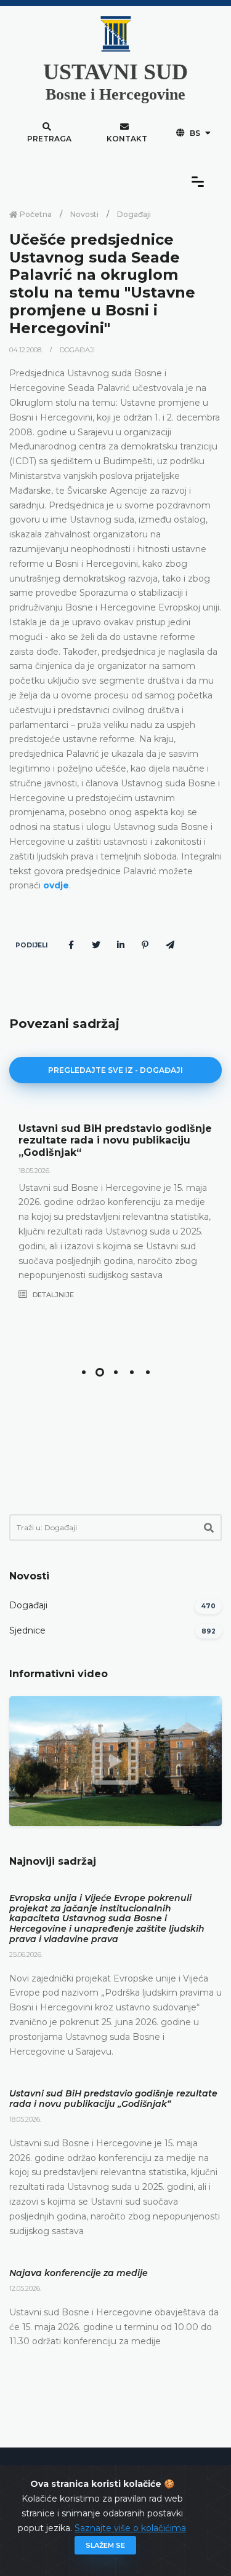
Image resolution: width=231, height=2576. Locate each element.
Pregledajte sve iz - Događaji (115, 1070)
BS (195, 133)
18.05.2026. (34, 1171)
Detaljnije (52, 1295)
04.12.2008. (27, 350)
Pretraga (49, 139)
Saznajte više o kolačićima (130, 2528)
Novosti (84, 214)
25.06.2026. (26, 1954)
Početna (35, 214)
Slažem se (105, 2545)
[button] (84, 1372)
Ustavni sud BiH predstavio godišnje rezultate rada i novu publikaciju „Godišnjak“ (115, 1140)
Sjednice (27, 1630)
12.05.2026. (25, 2288)
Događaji (134, 214)
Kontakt (127, 139)
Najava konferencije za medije (79, 2273)
